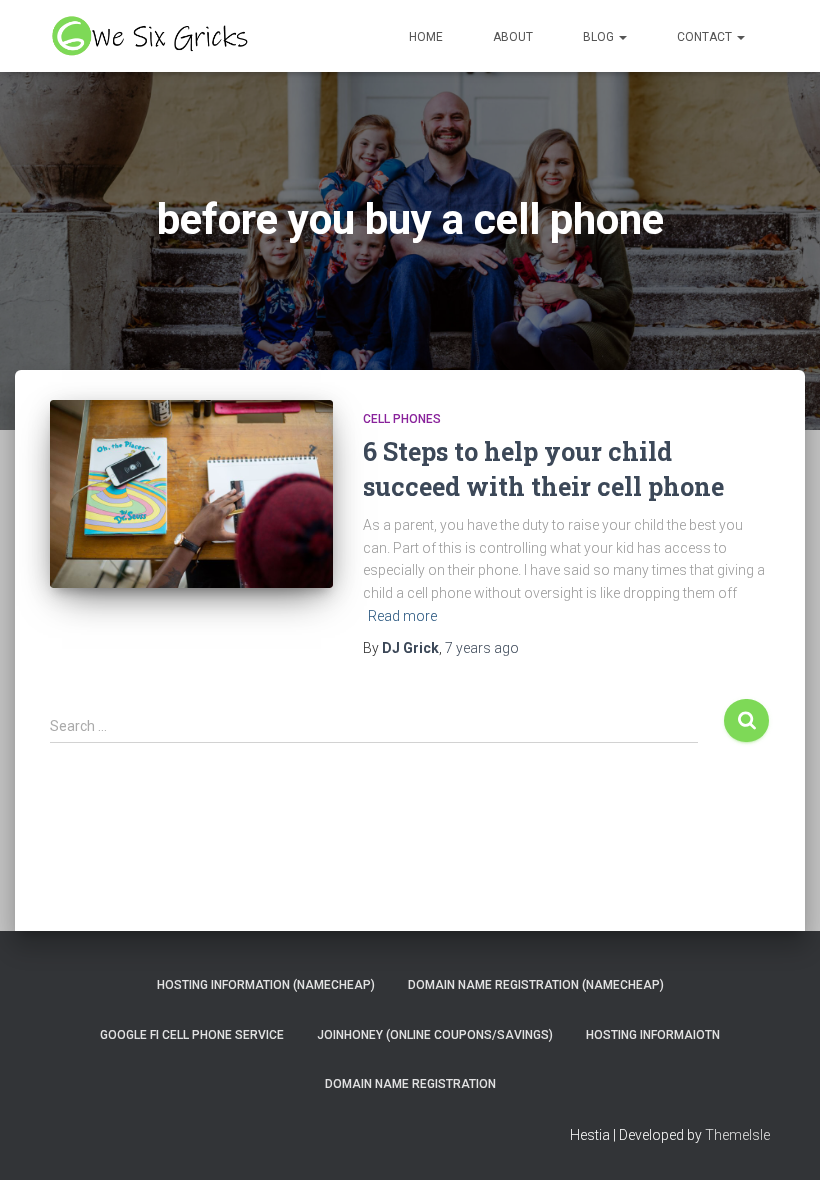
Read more (402, 616)
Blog (600, 37)
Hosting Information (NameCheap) (266, 985)
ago (482, 648)
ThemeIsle (737, 1135)
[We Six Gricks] (152, 36)
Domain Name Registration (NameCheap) (536, 985)
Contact (706, 37)
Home (426, 37)
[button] (622, 37)
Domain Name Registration (410, 1084)
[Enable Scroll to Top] (780, 1140)
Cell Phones (402, 419)
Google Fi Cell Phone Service (192, 1035)
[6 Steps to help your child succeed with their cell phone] (191, 494)
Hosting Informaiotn (653, 1035)
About (513, 37)
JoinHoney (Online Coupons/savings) (435, 1035)
